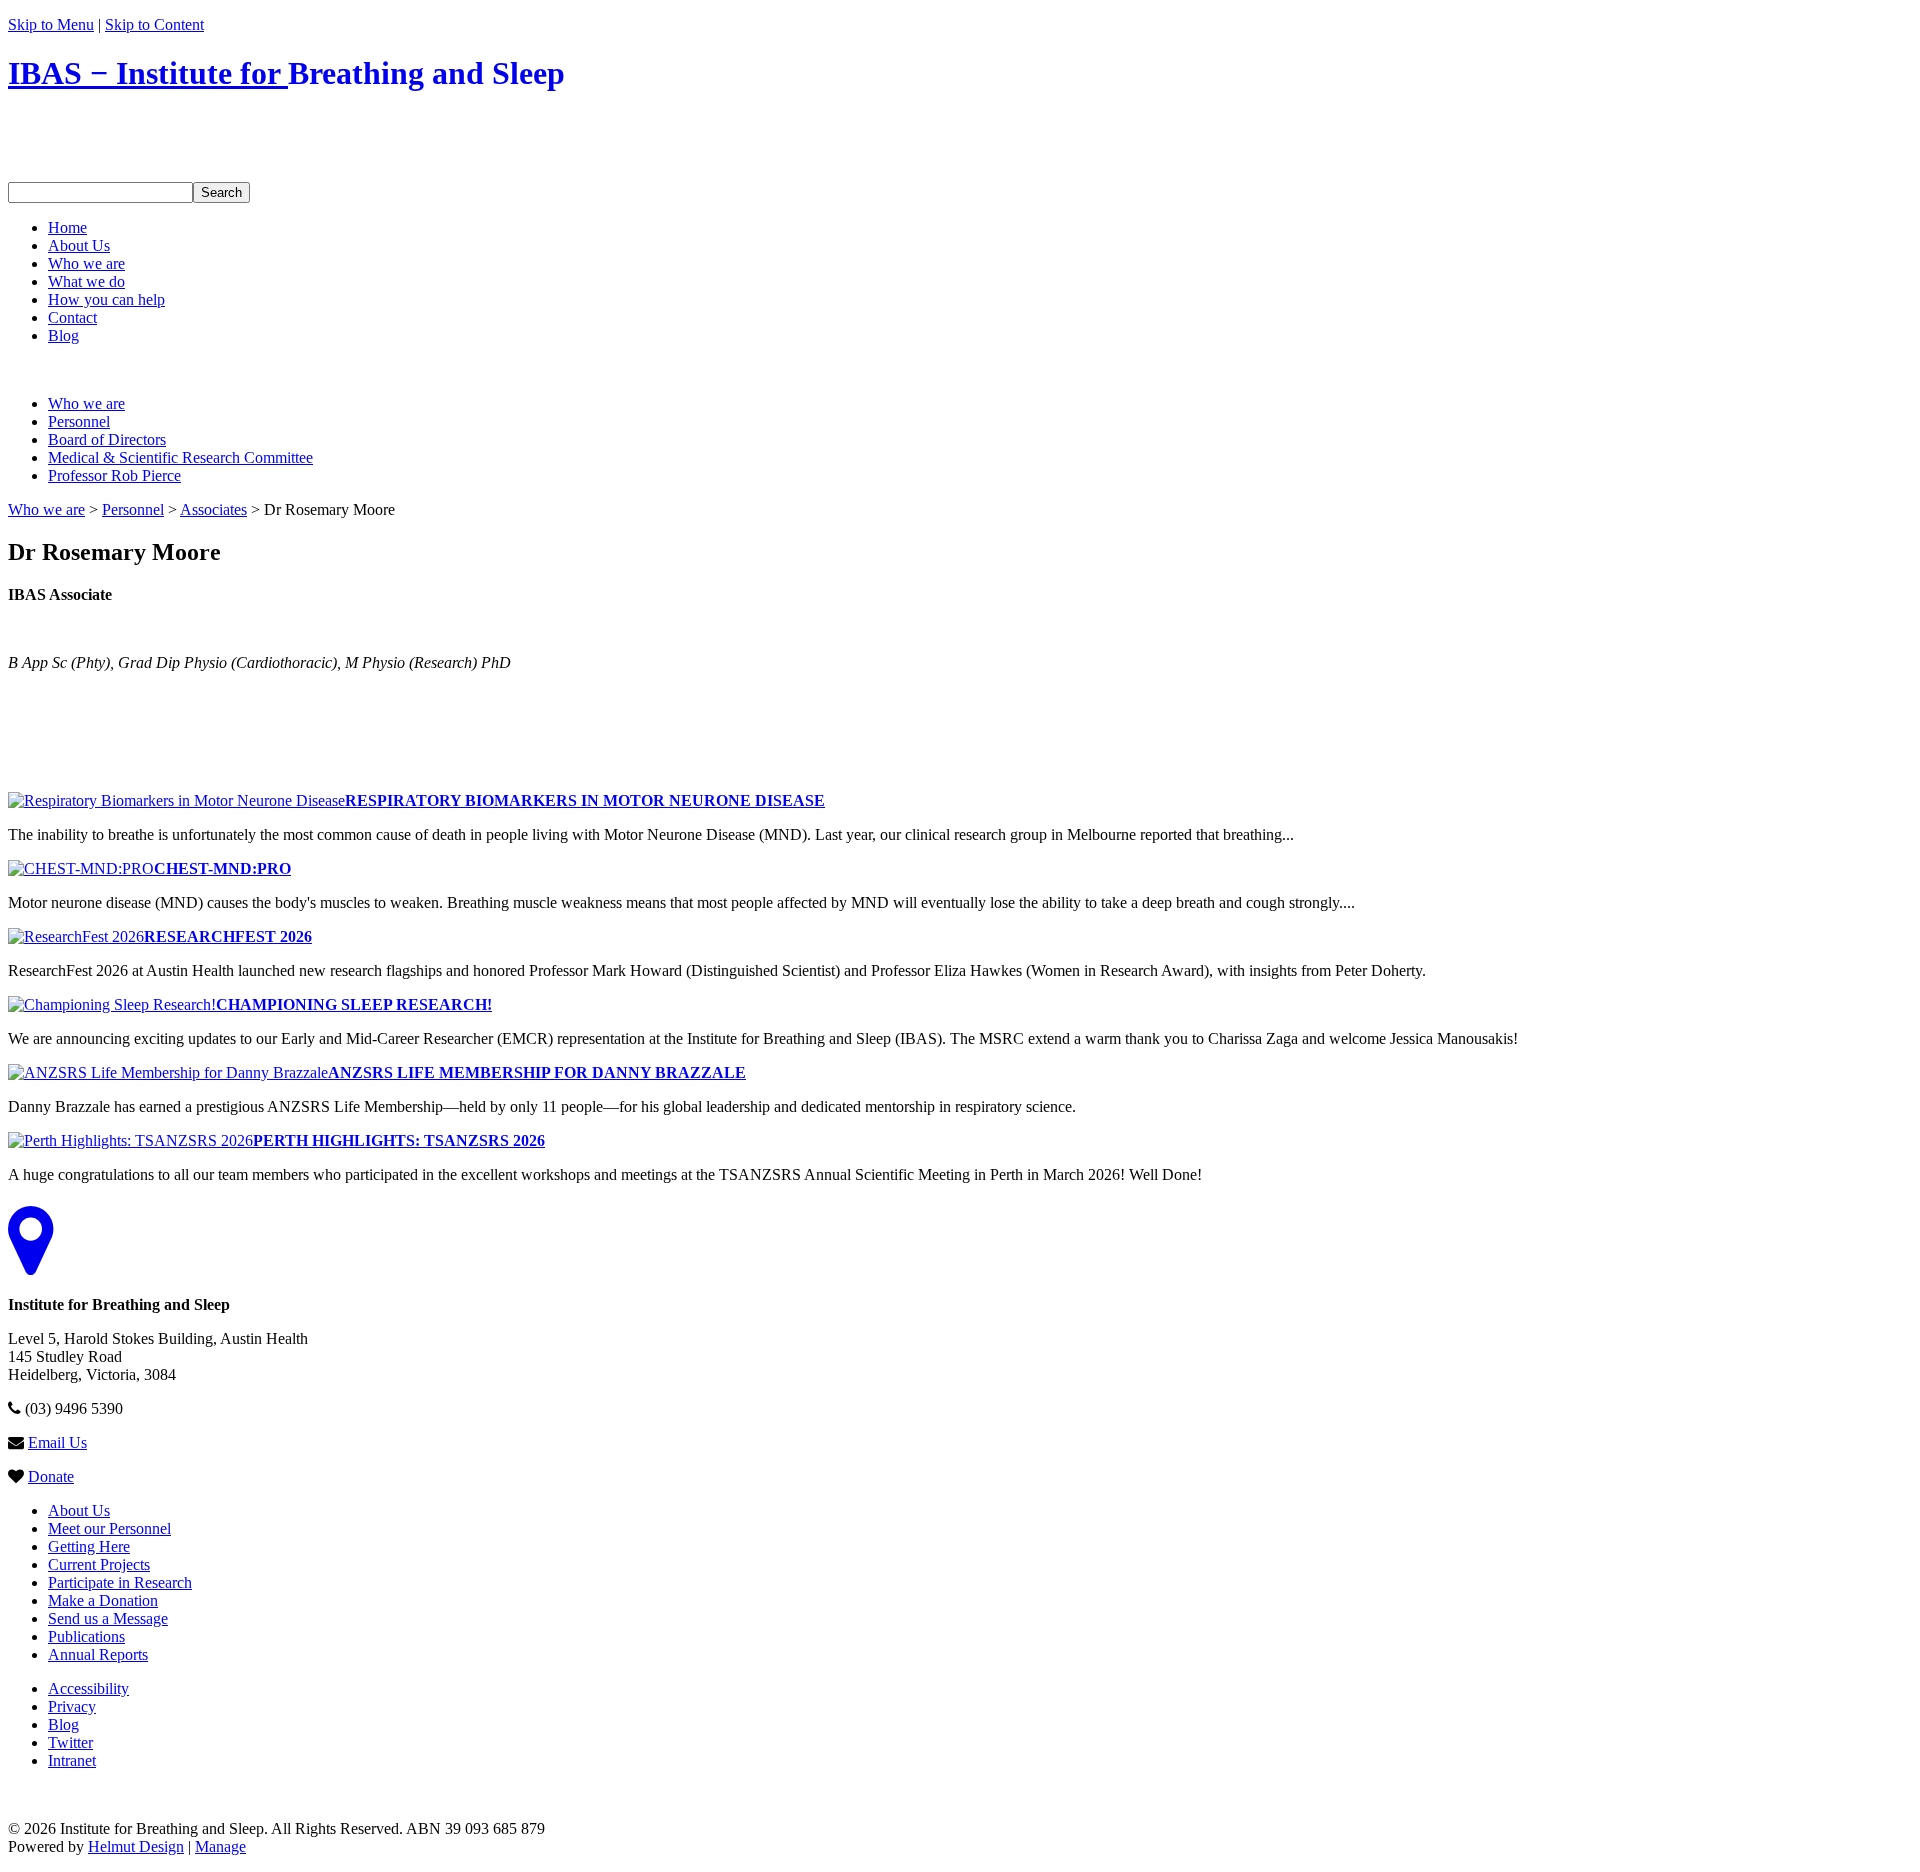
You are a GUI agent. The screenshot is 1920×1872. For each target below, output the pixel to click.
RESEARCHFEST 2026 (228, 936)
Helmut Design (136, 1846)
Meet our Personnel (109, 1528)
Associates (213, 509)
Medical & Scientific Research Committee (180, 457)
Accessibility (88, 1688)
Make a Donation (103, 1600)
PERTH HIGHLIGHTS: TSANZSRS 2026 (399, 1140)
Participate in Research (120, 1582)
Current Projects (99, 1564)
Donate (51, 1476)
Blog (63, 1724)
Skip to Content (154, 24)
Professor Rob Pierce (114, 475)
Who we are (86, 403)
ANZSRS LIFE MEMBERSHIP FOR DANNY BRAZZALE (537, 1072)
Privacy (72, 1706)
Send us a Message (108, 1618)
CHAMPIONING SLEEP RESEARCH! (354, 1004)
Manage (220, 1846)
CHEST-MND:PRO (222, 868)
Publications (86, 1636)
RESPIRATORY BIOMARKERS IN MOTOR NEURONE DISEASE (585, 800)
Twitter (70, 1742)
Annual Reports (98, 1654)
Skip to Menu (51, 24)
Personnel (79, 421)
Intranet (72, 1760)
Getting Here (89, 1546)
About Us (79, 1510)
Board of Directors (107, 439)
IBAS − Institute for (286, 73)
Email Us (57, 1442)
